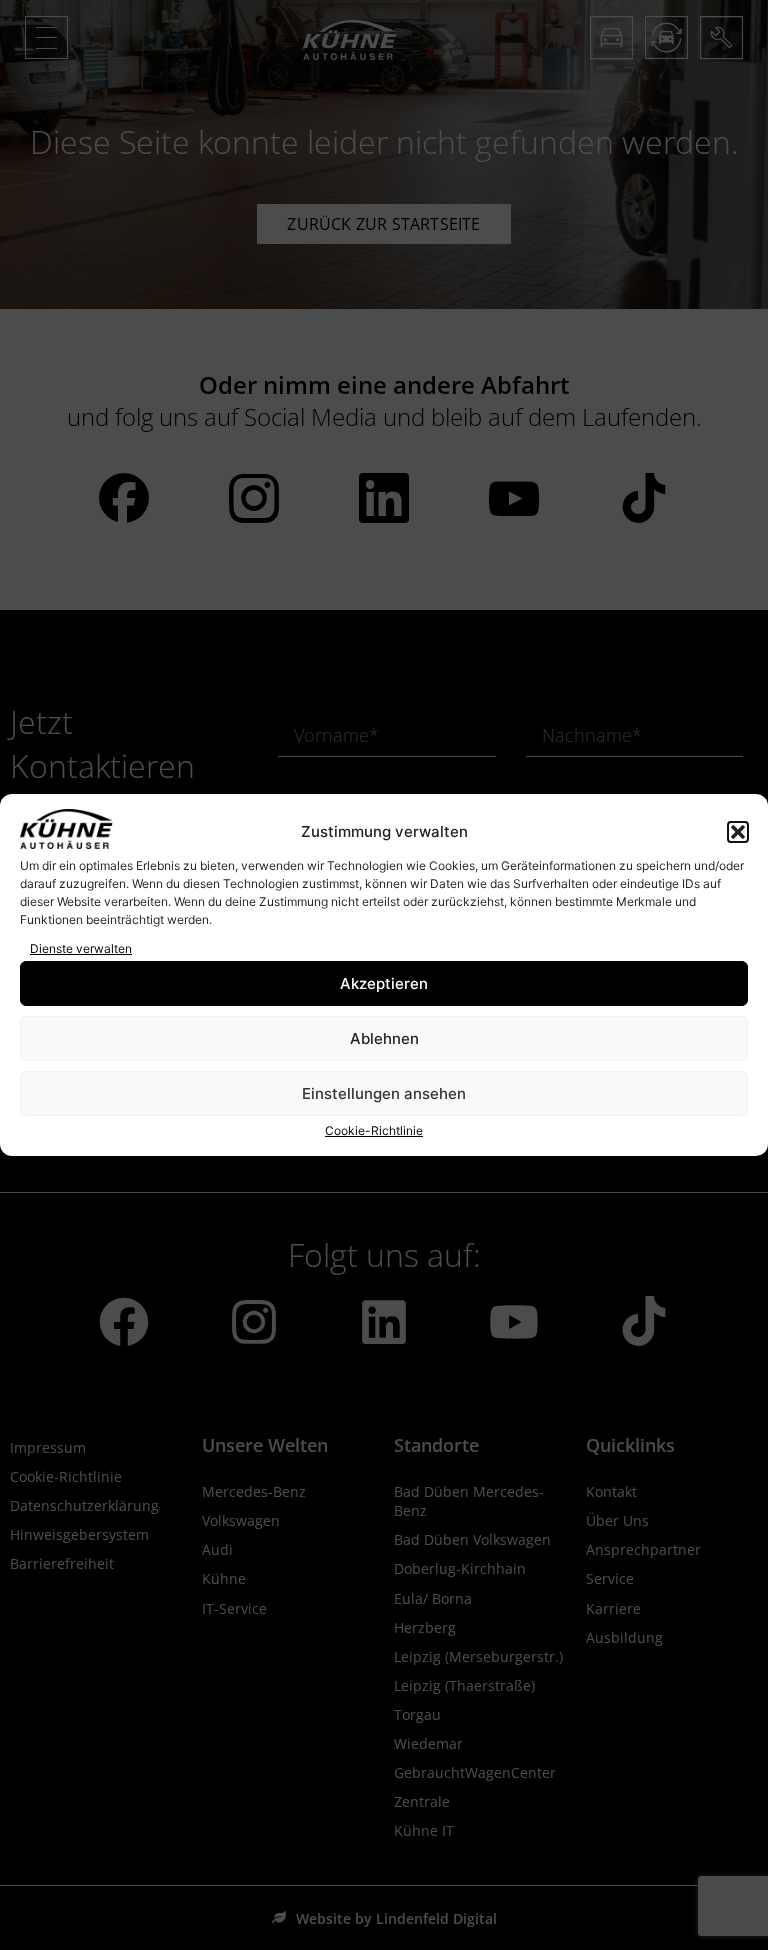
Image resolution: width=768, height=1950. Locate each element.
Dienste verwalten (81, 948)
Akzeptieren (384, 983)
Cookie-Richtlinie (374, 1130)
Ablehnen (384, 1038)
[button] (738, 832)
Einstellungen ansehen (384, 1093)
